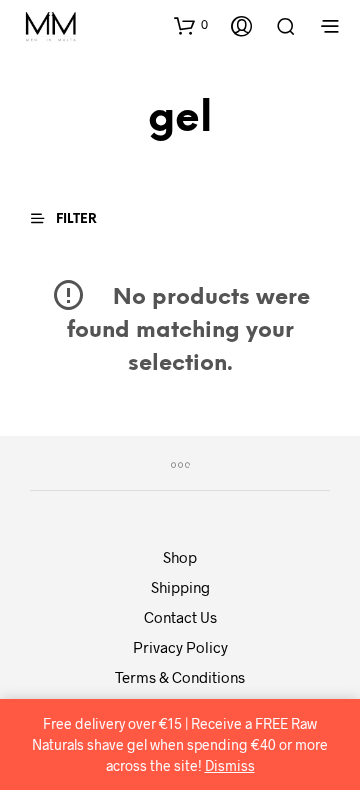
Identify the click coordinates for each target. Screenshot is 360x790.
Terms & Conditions (180, 677)
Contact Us (180, 617)
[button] (191, 25)
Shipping (180, 587)
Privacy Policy (180, 647)
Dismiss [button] (230, 765)
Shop (180, 557)
